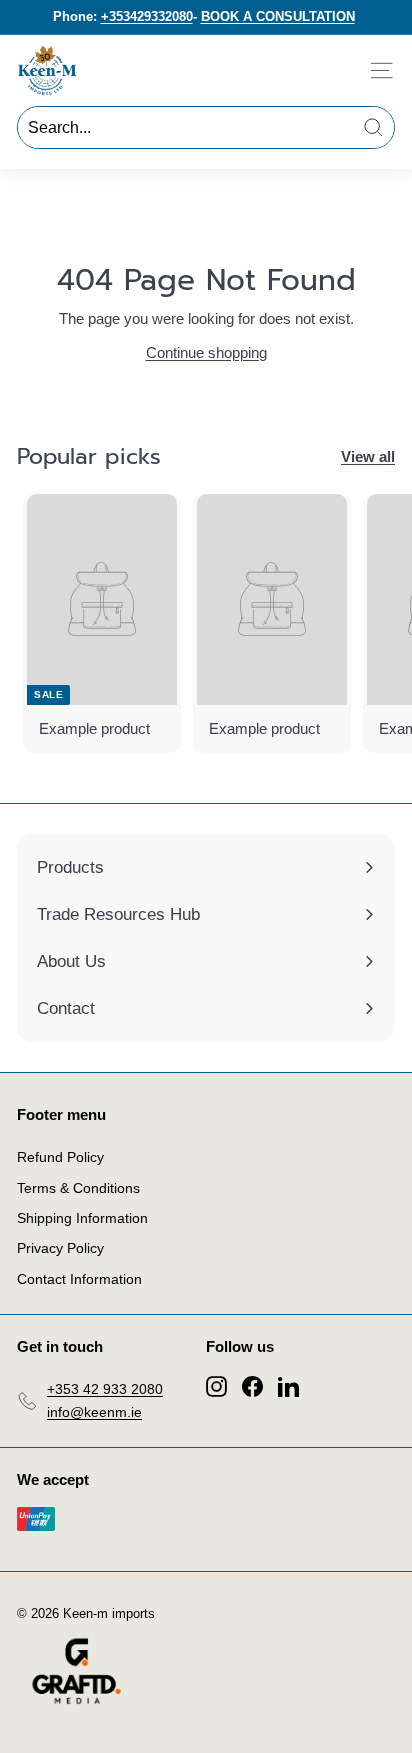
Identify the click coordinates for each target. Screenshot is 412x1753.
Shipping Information (82, 1218)
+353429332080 (147, 16)
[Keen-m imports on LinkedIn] (288, 1385)
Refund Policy (60, 1157)
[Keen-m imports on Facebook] (252, 1385)
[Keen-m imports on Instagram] (216, 1385)
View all (368, 456)
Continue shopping (206, 352)
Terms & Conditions (78, 1188)
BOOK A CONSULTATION (278, 16)
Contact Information (79, 1279)
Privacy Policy (60, 1248)
